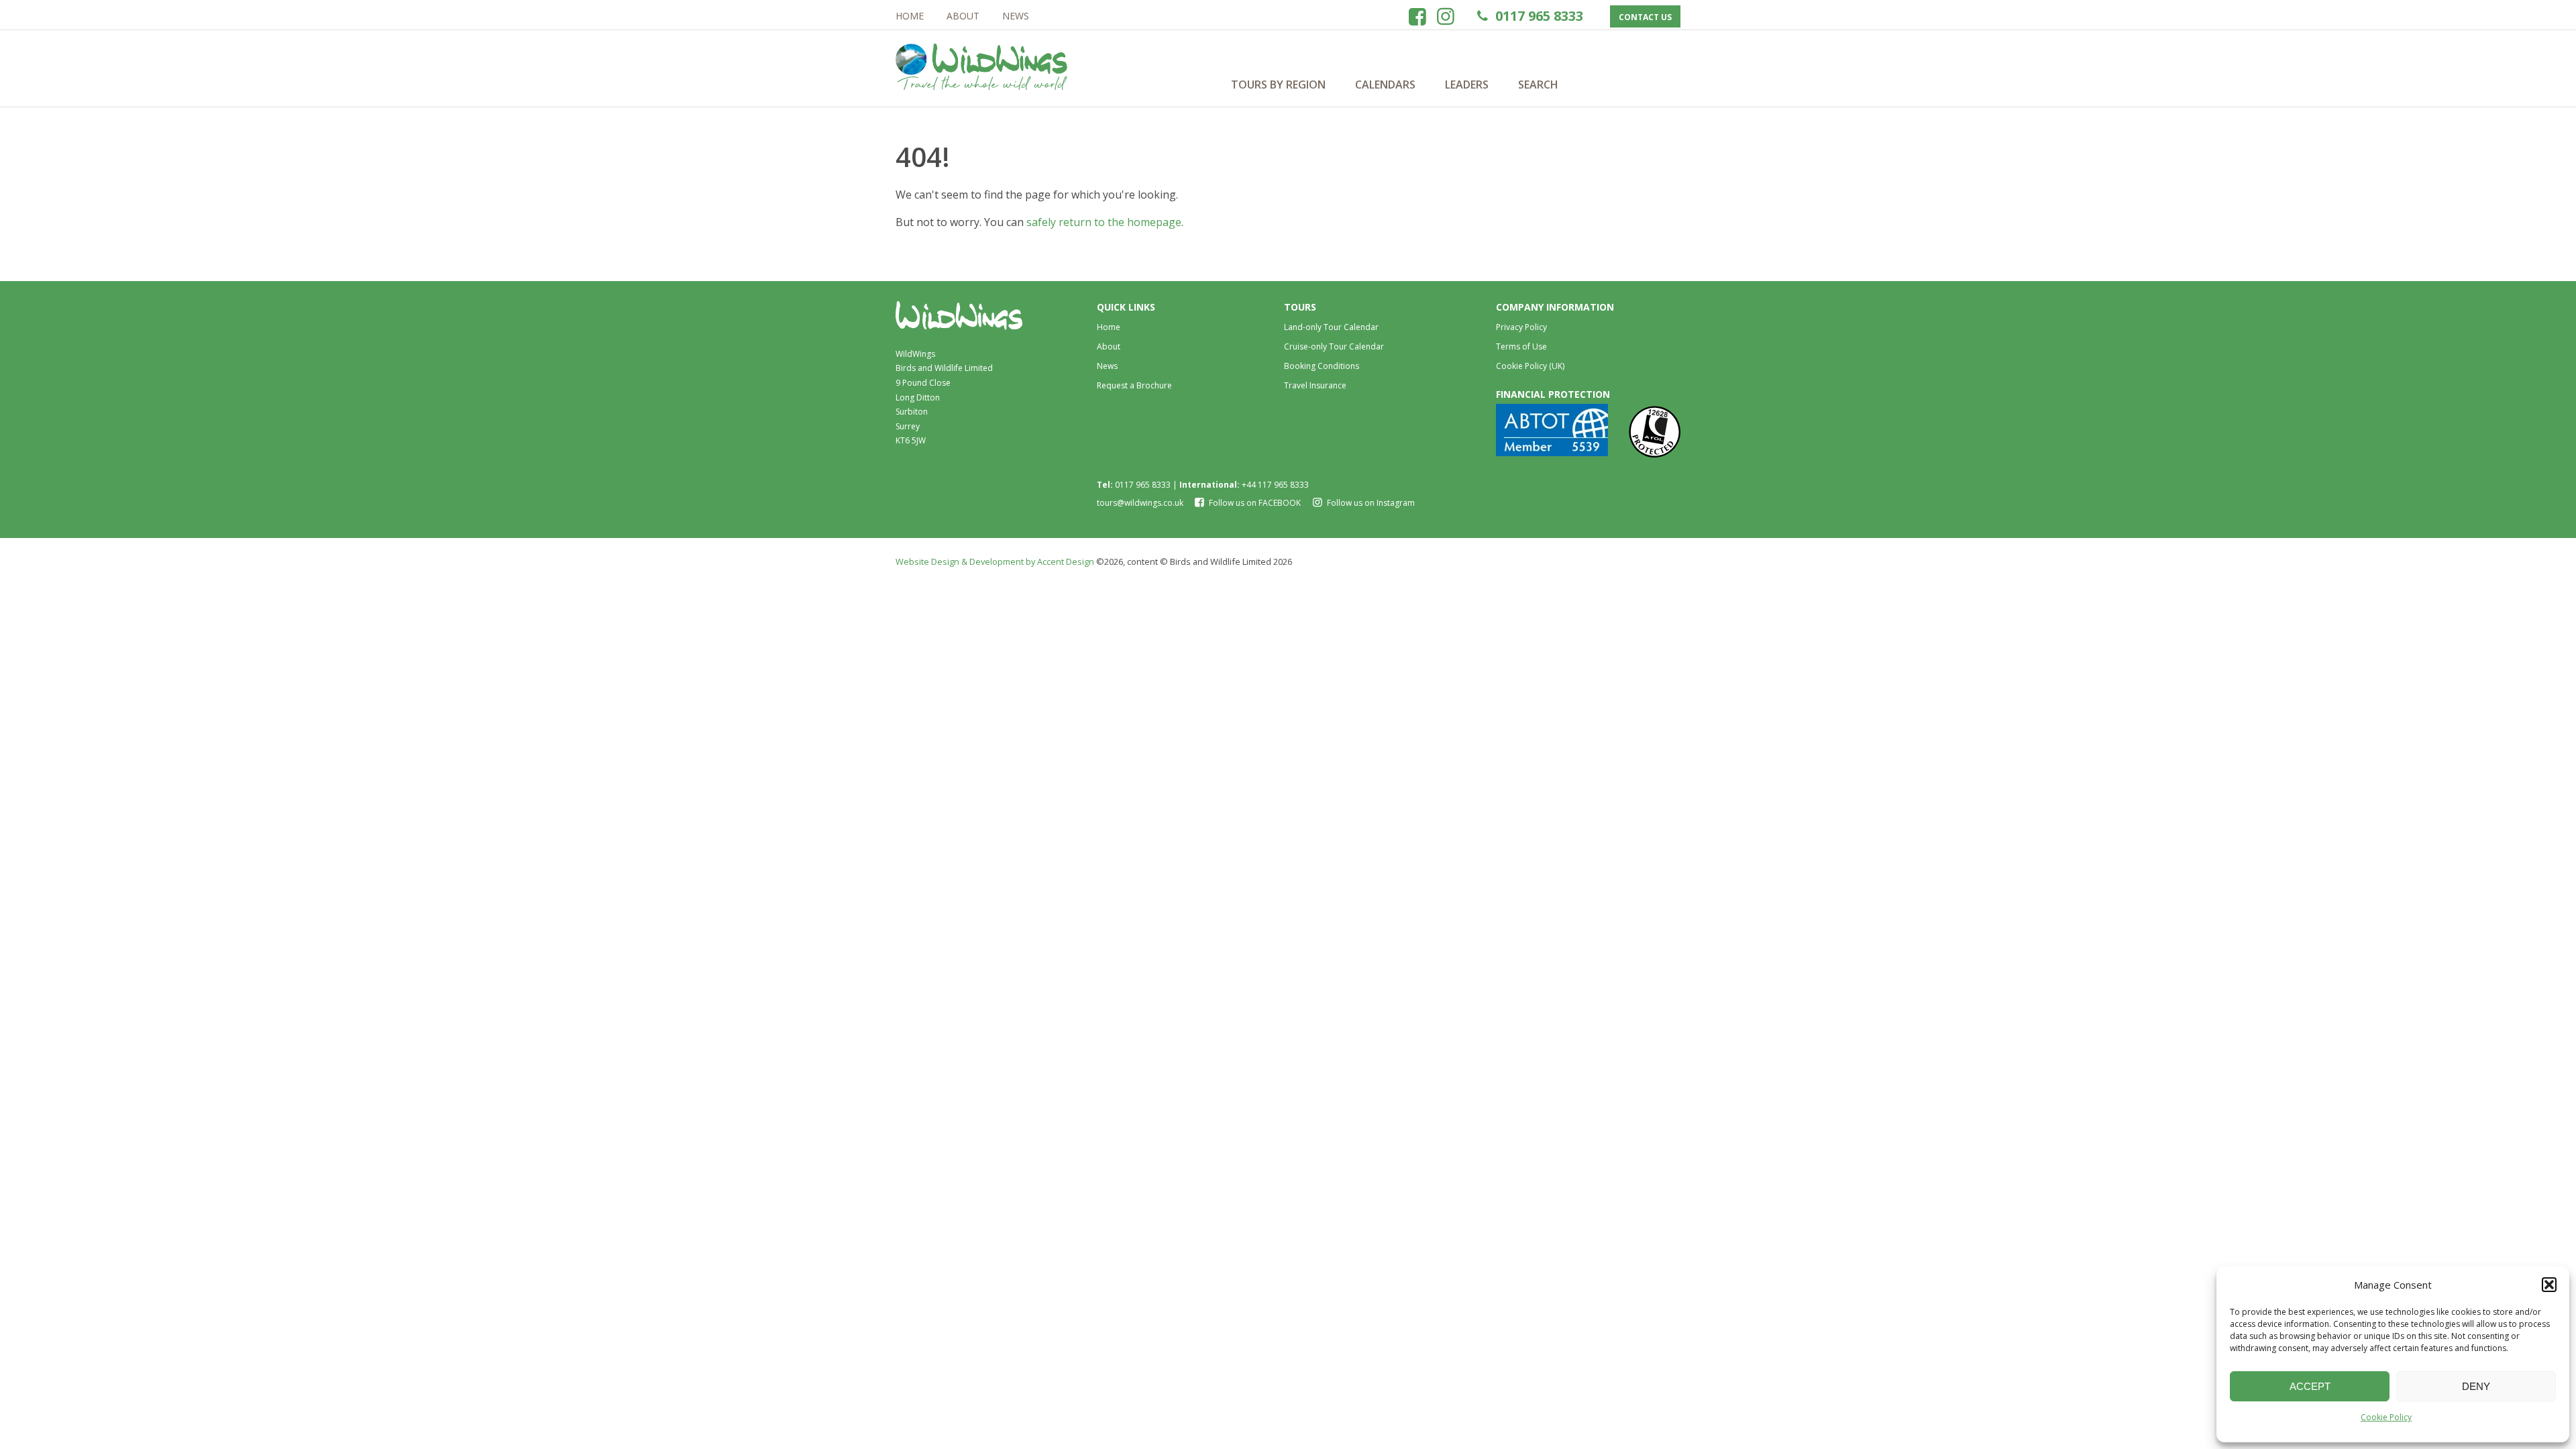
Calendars (1385, 85)
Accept (2310, 1386)
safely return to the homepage (1104, 222)
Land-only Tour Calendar (1331, 327)
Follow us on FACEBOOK (1255, 503)
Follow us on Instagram (1370, 503)
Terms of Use (1521, 346)
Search (1538, 85)
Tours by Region (1278, 85)
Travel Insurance (1315, 385)
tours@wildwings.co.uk (1140, 503)
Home (910, 16)
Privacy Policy (1521, 327)
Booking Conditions (1322, 366)
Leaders (1467, 85)
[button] (2549, 1285)
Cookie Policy (2386, 1417)
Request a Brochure (1134, 385)
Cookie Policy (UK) (1530, 366)
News (1016, 16)
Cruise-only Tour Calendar (1334, 346)
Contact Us (1645, 17)
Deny (2476, 1386)
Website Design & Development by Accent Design (995, 561)
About (963, 16)
